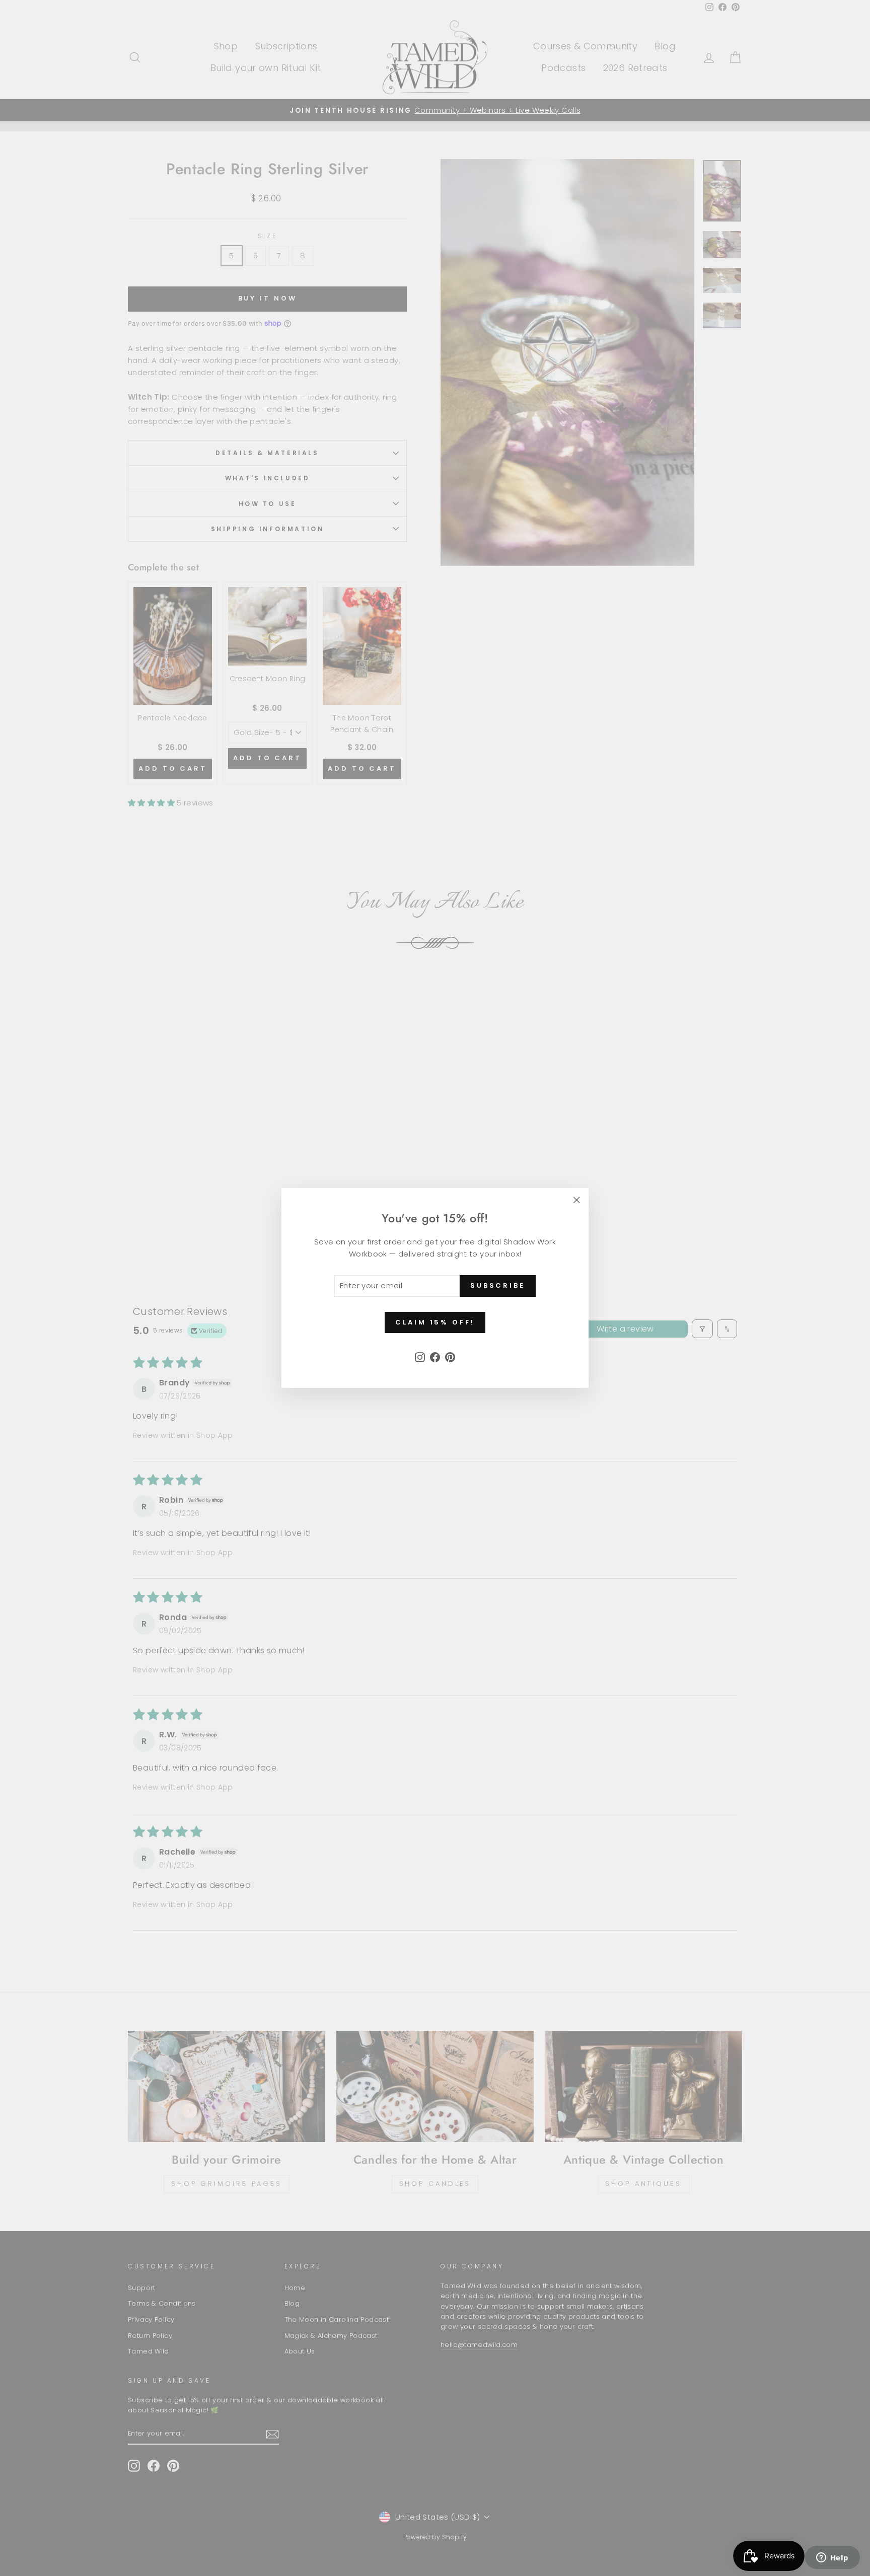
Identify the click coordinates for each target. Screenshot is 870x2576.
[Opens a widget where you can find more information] (832, 2558)
